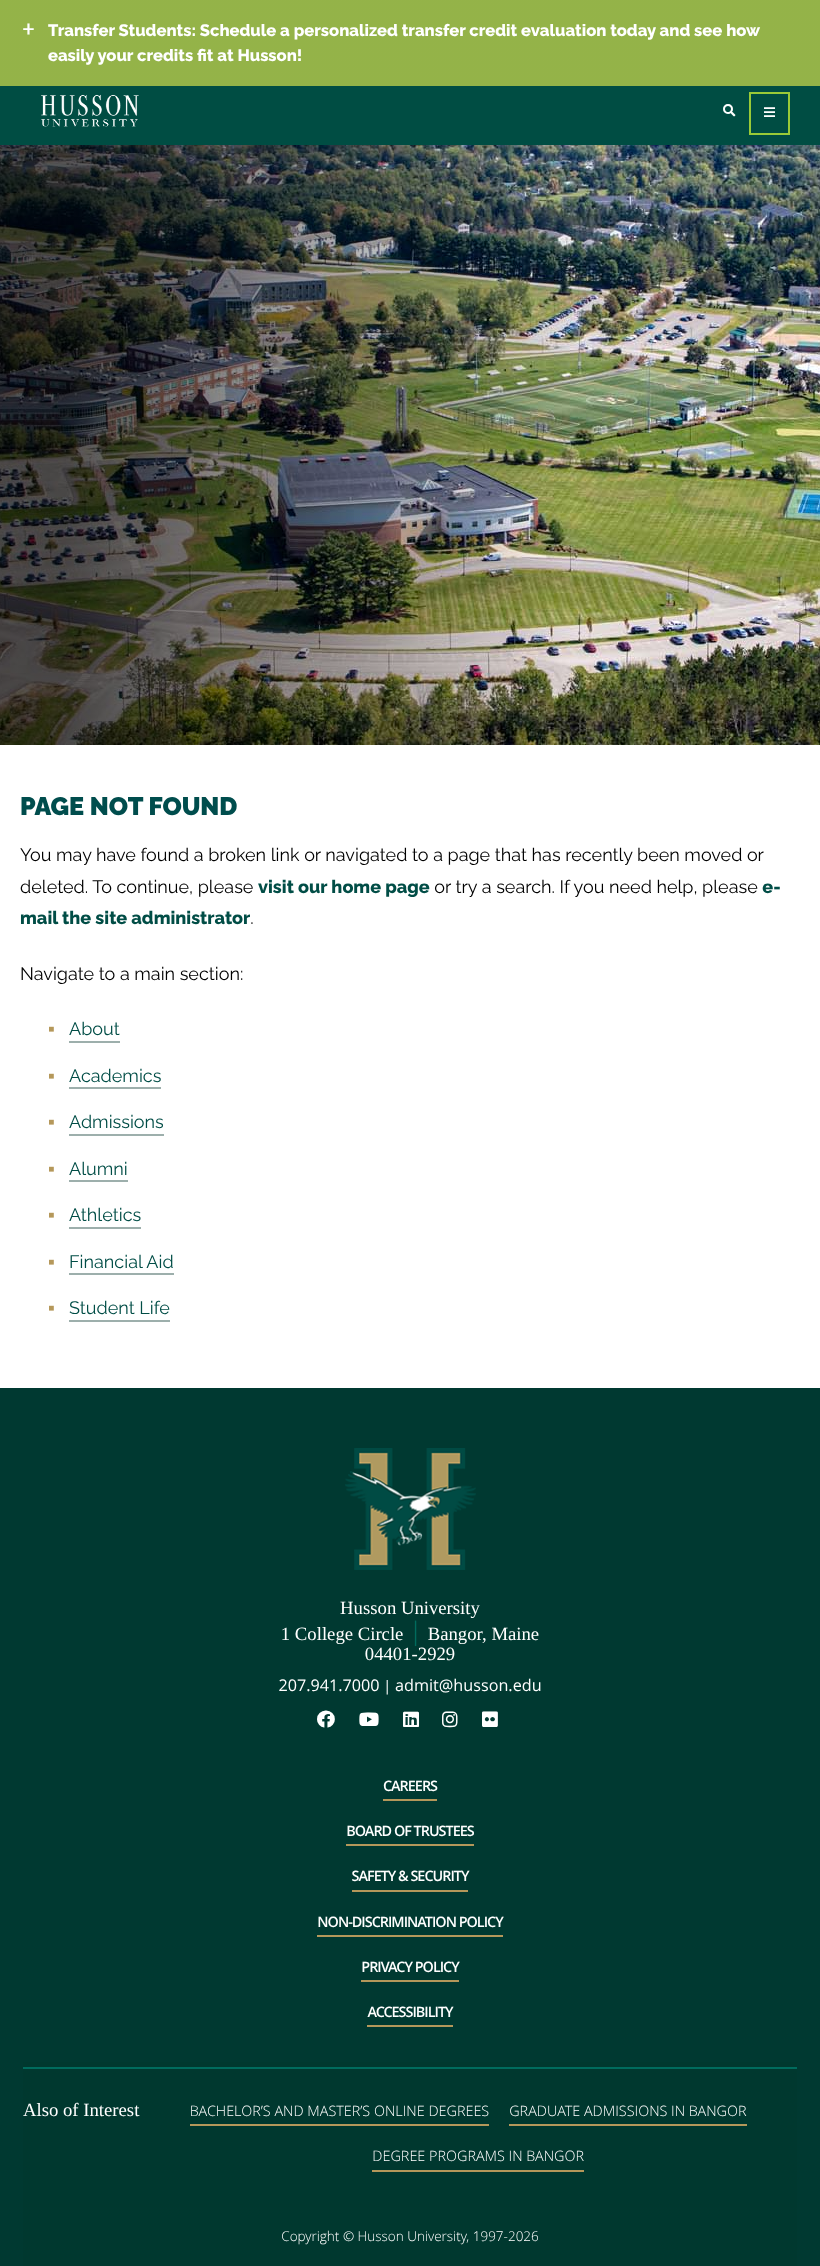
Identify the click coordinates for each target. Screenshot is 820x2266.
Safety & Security (410, 1876)
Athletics (105, 1215)
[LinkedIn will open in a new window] (421, 1720)
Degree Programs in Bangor (478, 2156)
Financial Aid (121, 1262)
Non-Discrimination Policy (409, 1922)
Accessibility (409, 2012)
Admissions (116, 1122)
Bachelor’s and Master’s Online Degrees (339, 2111)
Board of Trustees (409, 1831)
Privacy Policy (409, 1967)
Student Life (119, 1308)
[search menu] (729, 111)
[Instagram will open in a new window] (460, 1720)
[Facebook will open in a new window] (336, 1720)
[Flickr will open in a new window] (492, 1720)
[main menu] (769, 113)
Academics (115, 1076)
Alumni (98, 1169)
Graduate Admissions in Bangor (627, 2111)
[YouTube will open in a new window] (379, 1720)
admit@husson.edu (468, 1685)
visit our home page (344, 887)
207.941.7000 (328, 1685)
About (94, 1029)
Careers (410, 1786)
